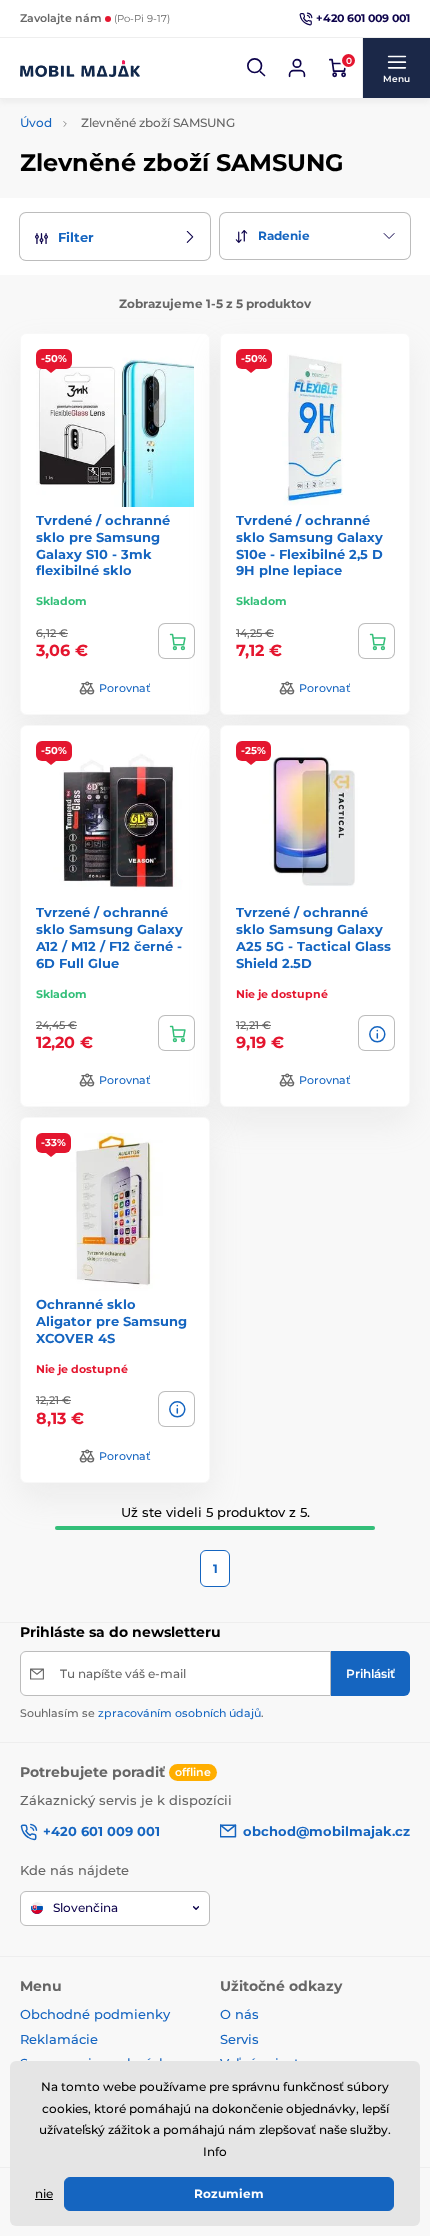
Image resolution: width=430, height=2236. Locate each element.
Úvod (36, 122)
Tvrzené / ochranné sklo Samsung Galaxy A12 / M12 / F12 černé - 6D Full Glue (109, 937)
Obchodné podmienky (95, 2014)
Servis (239, 2039)
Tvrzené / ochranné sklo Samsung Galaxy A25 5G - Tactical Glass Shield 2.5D (313, 937)
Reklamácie (59, 2039)
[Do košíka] (176, 641)
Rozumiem (229, 2193)
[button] (257, 68)
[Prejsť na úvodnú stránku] (80, 68)
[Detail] (376, 1033)
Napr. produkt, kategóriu (150, 128)
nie (44, 2193)
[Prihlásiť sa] (297, 68)
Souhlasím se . (142, 1713)
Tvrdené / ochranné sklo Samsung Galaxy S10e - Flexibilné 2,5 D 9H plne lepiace (309, 545)
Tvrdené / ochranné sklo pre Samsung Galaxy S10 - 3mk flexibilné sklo (103, 545)
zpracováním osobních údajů (179, 1713)
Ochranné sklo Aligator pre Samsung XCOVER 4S (111, 1321)
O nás (239, 2014)
